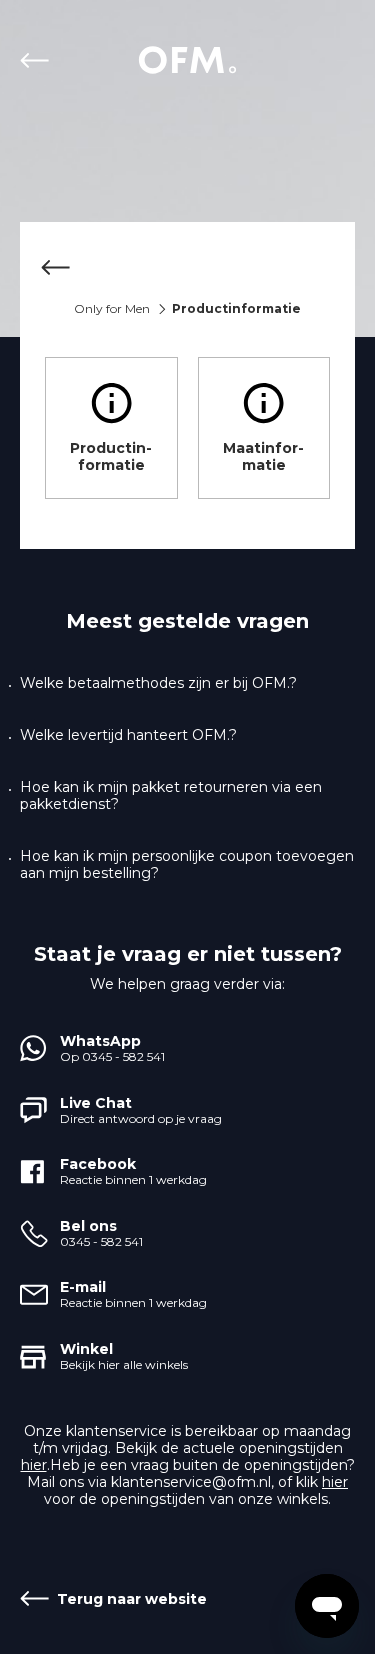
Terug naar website (38, 60)
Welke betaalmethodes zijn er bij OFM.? (158, 683)
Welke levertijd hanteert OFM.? (128, 735)
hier (34, 1465)
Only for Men (112, 308)
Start (188, 60)
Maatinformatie (263, 456)
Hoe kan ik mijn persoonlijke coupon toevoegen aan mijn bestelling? (187, 865)
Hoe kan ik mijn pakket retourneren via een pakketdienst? (171, 796)
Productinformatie (111, 456)
